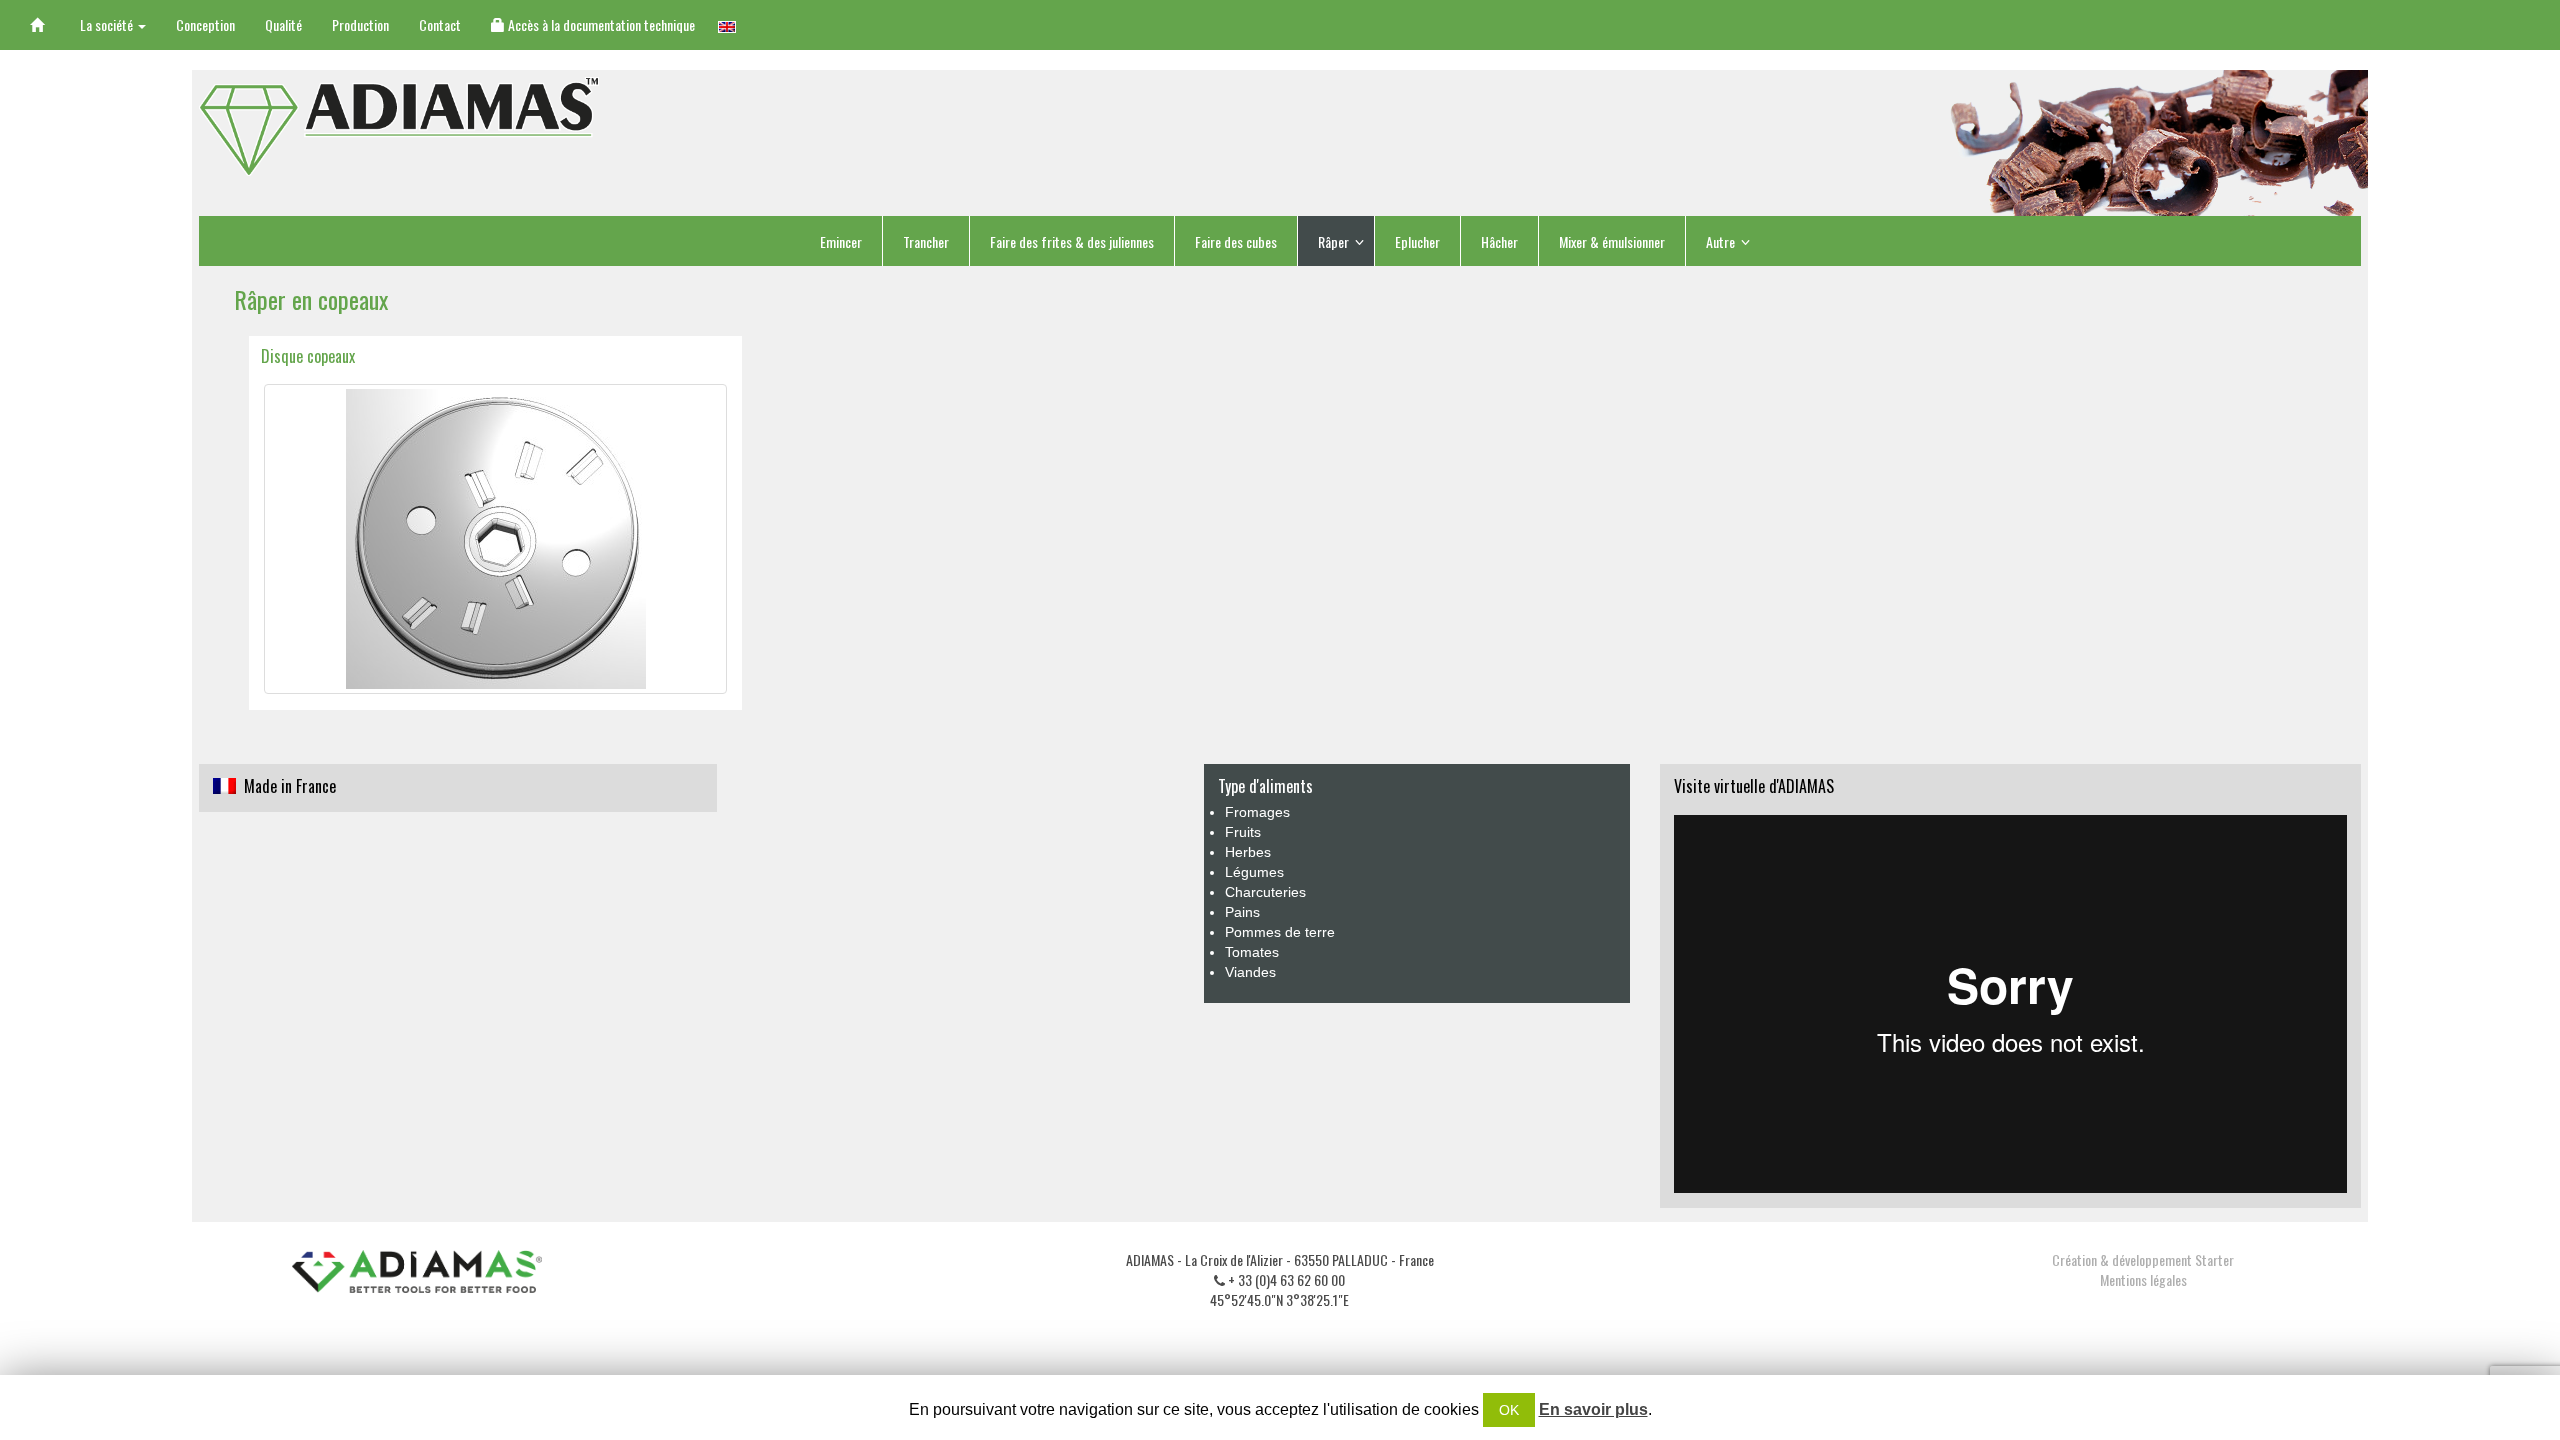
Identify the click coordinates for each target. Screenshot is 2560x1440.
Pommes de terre (1280, 932)
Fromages (1257, 812)
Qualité (283, 24)
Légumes (1254, 872)
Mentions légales (2143, 1279)
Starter (2214, 1259)
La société (108, 24)
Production (360, 24)
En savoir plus (1593, 1409)
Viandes (1250, 972)
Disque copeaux (308, 356)
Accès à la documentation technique (600, 24)
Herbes (1248, 852)
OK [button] (1509, 1410)
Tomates (1252, 952)
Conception (205, 24)
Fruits (1243, 832)
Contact (440, 24)
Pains (1242, 912)
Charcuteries (1265, 892)
